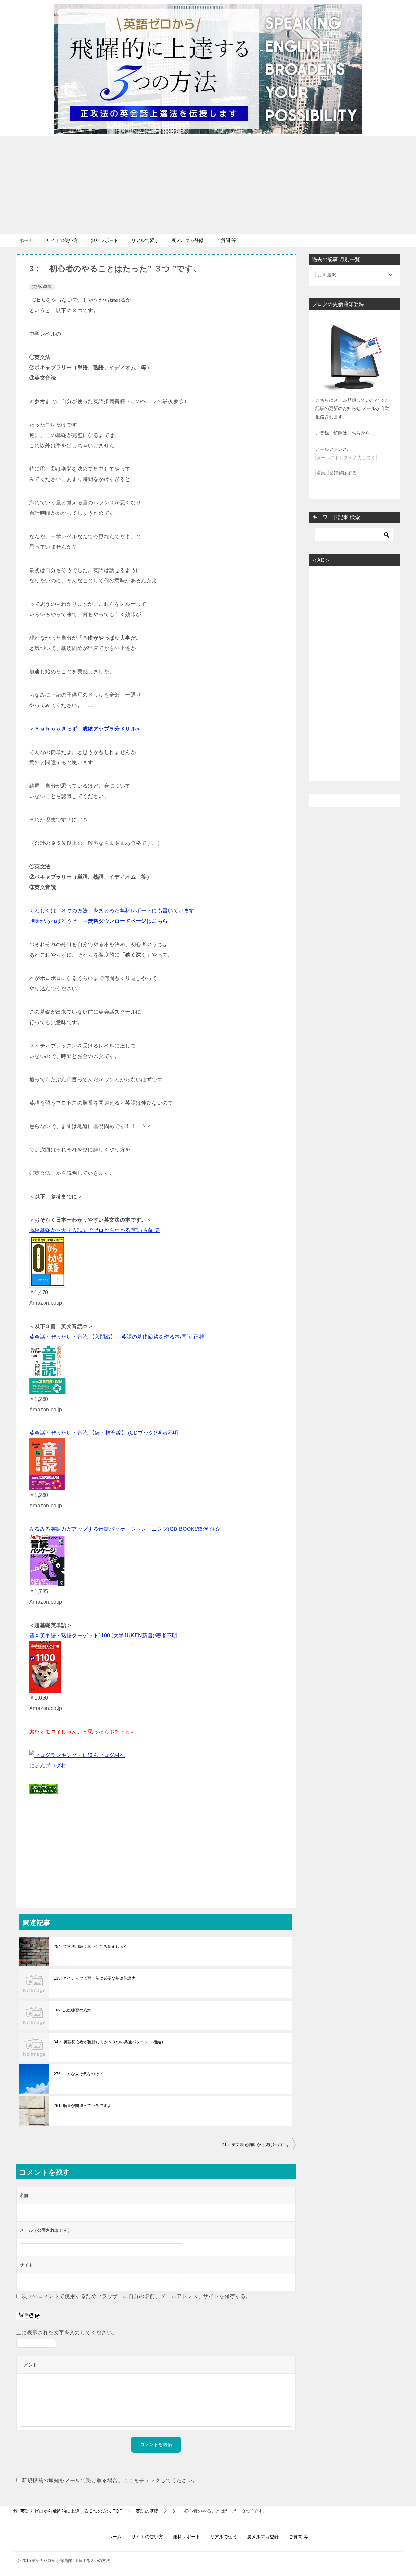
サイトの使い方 (62, 240)
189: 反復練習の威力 (72, 2010)
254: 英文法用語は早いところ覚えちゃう (91, 1947)
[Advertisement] (208, 185)
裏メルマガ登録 (188, 240)
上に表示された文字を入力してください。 (67, 2333)
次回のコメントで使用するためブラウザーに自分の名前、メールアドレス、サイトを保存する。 (136, 2296)
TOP (71, 2511)
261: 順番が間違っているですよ (83, 2106)
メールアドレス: (332, 449)
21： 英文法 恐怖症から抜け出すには (255, 2145)
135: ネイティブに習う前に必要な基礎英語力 (95, 1978)
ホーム (26, 240)
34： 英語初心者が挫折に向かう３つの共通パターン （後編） (110, 2042)
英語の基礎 (42, 287)
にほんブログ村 (48, 1765)
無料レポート (105, 240)
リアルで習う (145, 240)
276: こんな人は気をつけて (78, 2074)
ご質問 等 (226, 240)
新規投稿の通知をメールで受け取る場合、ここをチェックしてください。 (109, 2480)
